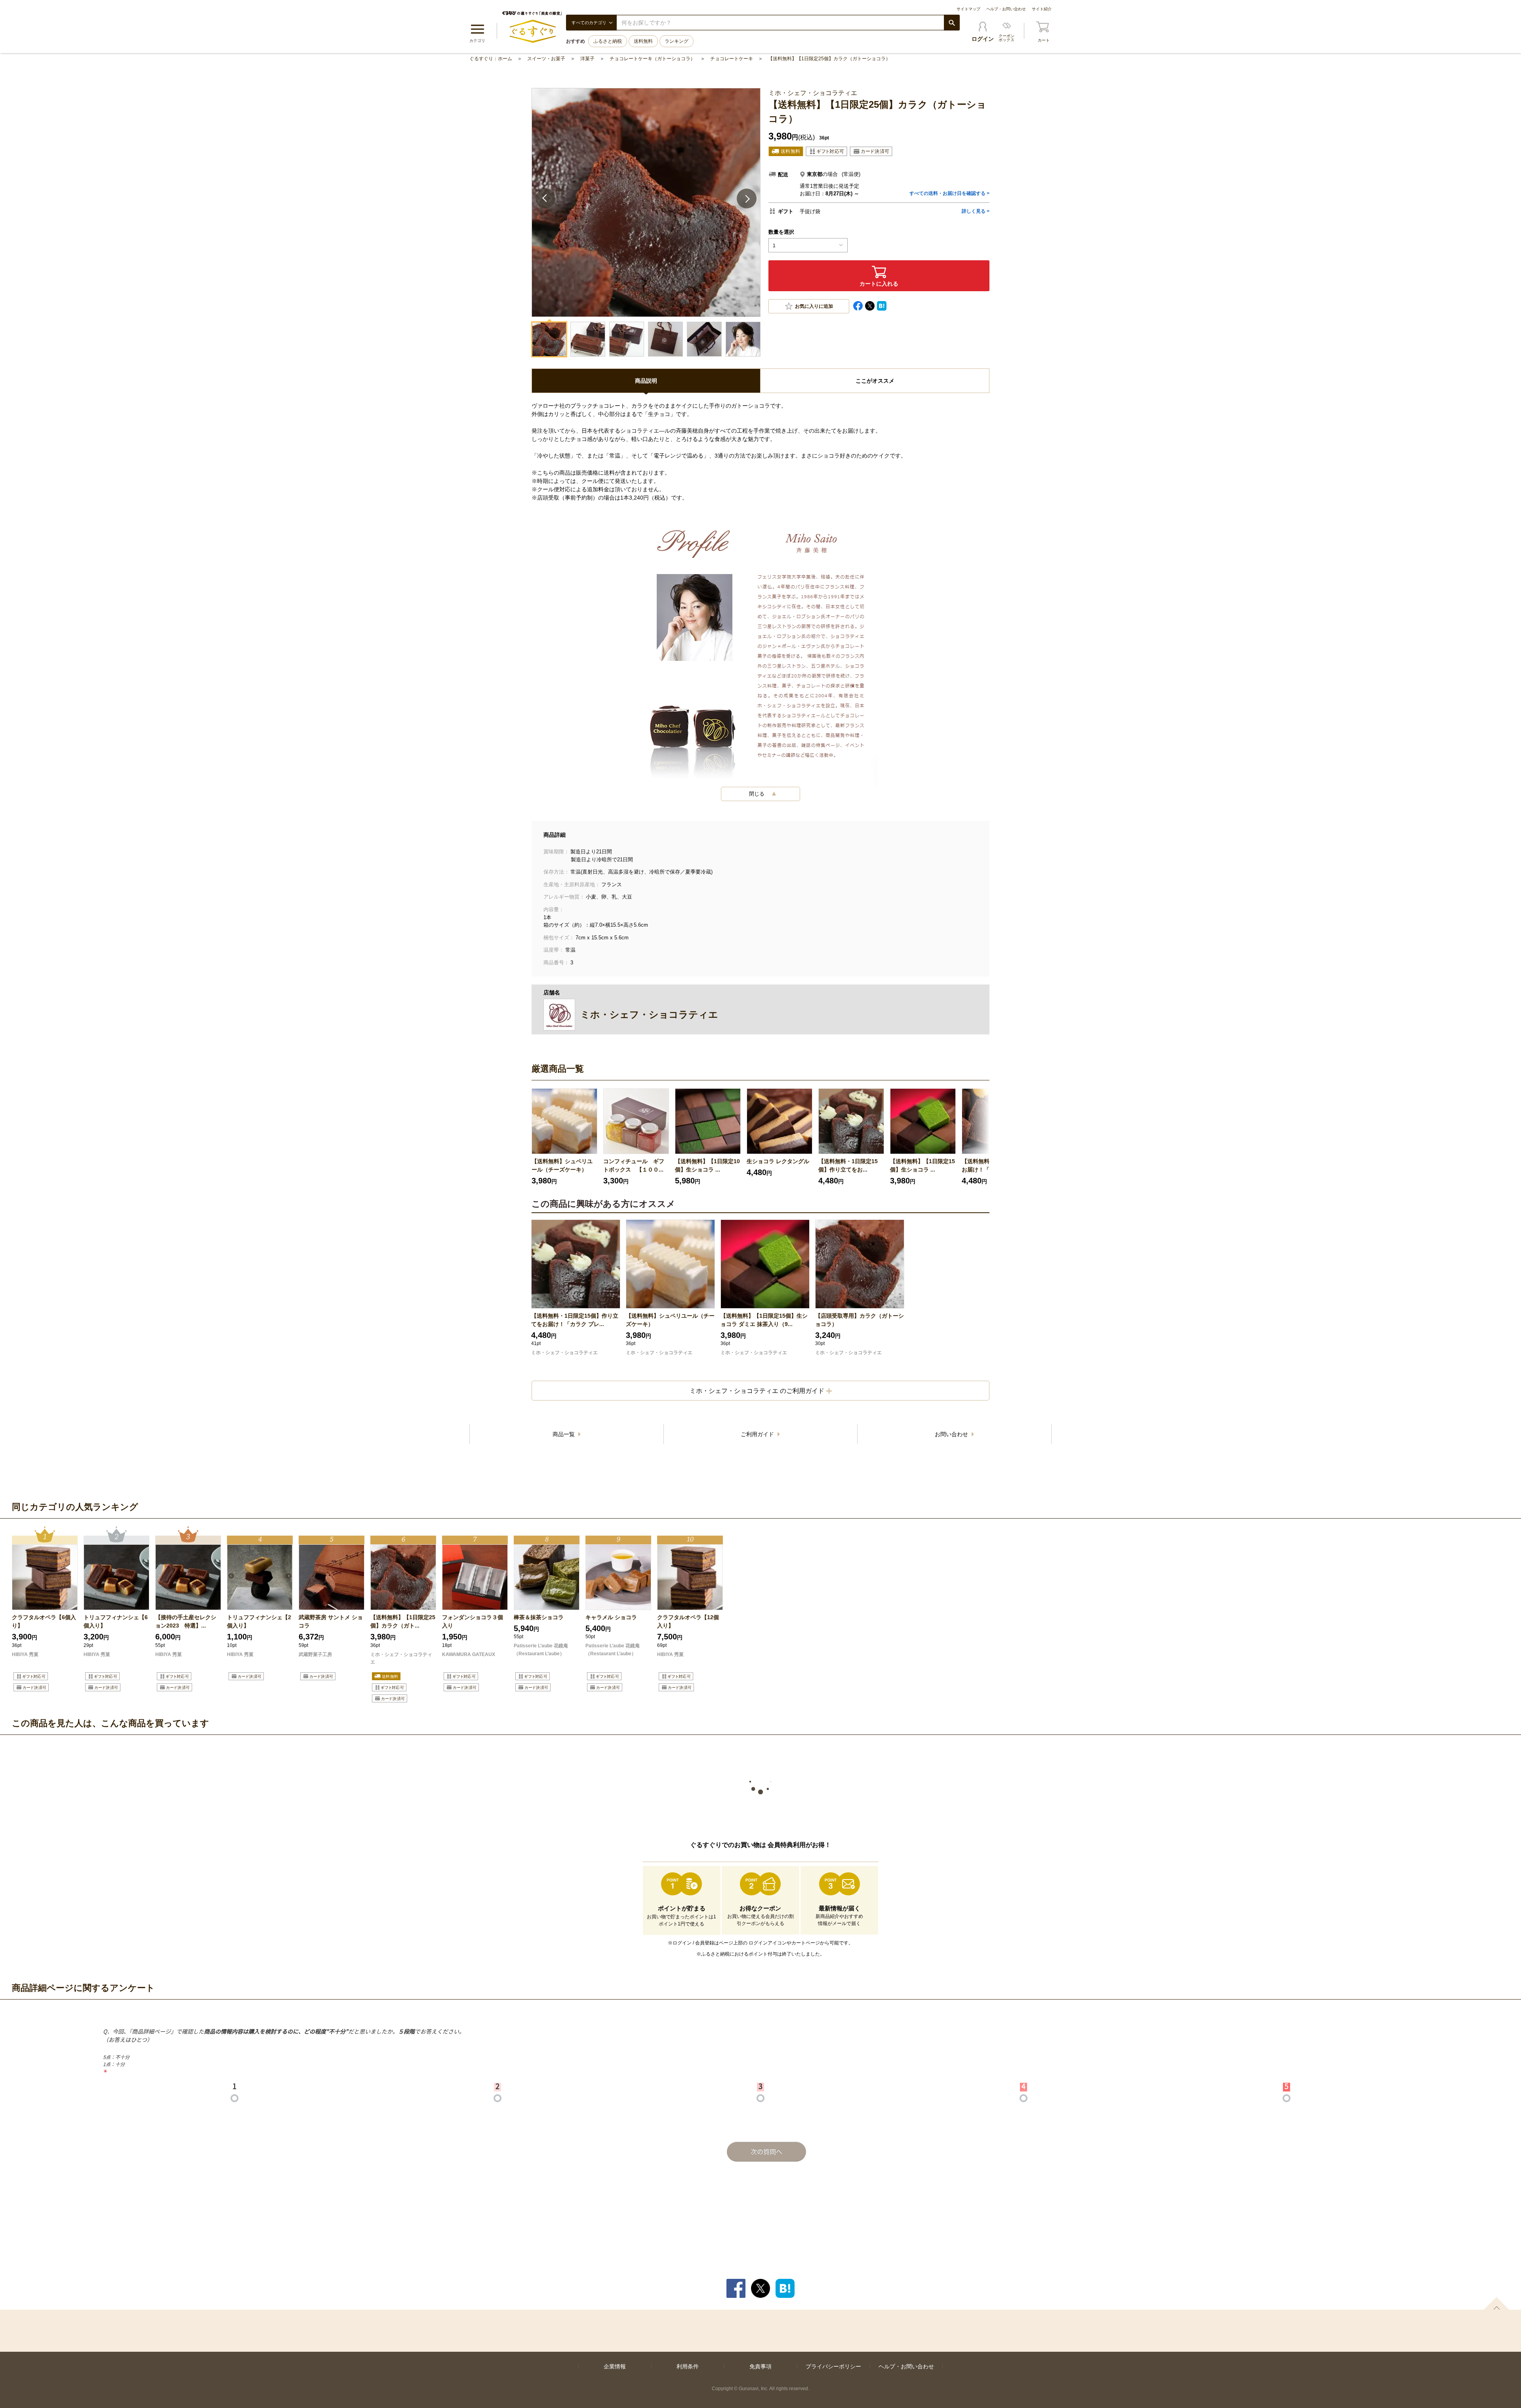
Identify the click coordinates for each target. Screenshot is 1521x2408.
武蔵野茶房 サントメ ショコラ (331, 1621)
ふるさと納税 (608, 41)
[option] (564, 1137)
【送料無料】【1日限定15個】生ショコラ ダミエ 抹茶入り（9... (764, 1320)
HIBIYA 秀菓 (25, 1654)
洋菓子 (587, 59)
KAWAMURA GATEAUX (469, 1654)
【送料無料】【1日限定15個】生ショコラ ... (923, 1165)
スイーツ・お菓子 (546, 59)
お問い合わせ (952, 1434)
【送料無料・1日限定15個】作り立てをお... (848, 1165)
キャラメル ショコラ (615, 1617)
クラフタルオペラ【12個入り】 (688, 1621)
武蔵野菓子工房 (315, 1654)
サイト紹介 (1042, 9)
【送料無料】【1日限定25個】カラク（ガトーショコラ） (829, 59)
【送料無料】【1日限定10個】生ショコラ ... (707, 1165)
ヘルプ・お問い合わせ (1006, 9)
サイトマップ (968, 9)
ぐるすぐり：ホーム (491, 59)
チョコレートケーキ (732, 59)
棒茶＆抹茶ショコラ (541, 1617)
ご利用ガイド (758, 1434)
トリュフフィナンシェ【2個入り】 (259, 1621)
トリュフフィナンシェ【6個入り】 (116, 1621)
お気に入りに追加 (814, 306)
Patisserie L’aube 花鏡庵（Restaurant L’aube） (541, 1650)
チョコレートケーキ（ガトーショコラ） (652, 59)
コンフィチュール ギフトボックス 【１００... (634, 1165)
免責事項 (760, 2366)
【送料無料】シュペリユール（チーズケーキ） (562, 1165)
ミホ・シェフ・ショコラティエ (564, 1353)
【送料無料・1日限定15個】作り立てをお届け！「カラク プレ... (575, 1320)
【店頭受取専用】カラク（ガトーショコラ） (860, 1320)
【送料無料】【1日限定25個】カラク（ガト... (403, 1621)
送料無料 (643, 41)
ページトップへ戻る (1496, 2303)
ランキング (677, 41)
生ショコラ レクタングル (778, 1161)
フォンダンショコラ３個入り (473, 1621)
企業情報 (615, 2366)
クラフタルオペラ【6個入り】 (44, 1621)
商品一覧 (564, 1434)
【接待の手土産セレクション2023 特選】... (186, 1621)
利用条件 (688, 2366)
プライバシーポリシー (833, 2366)
